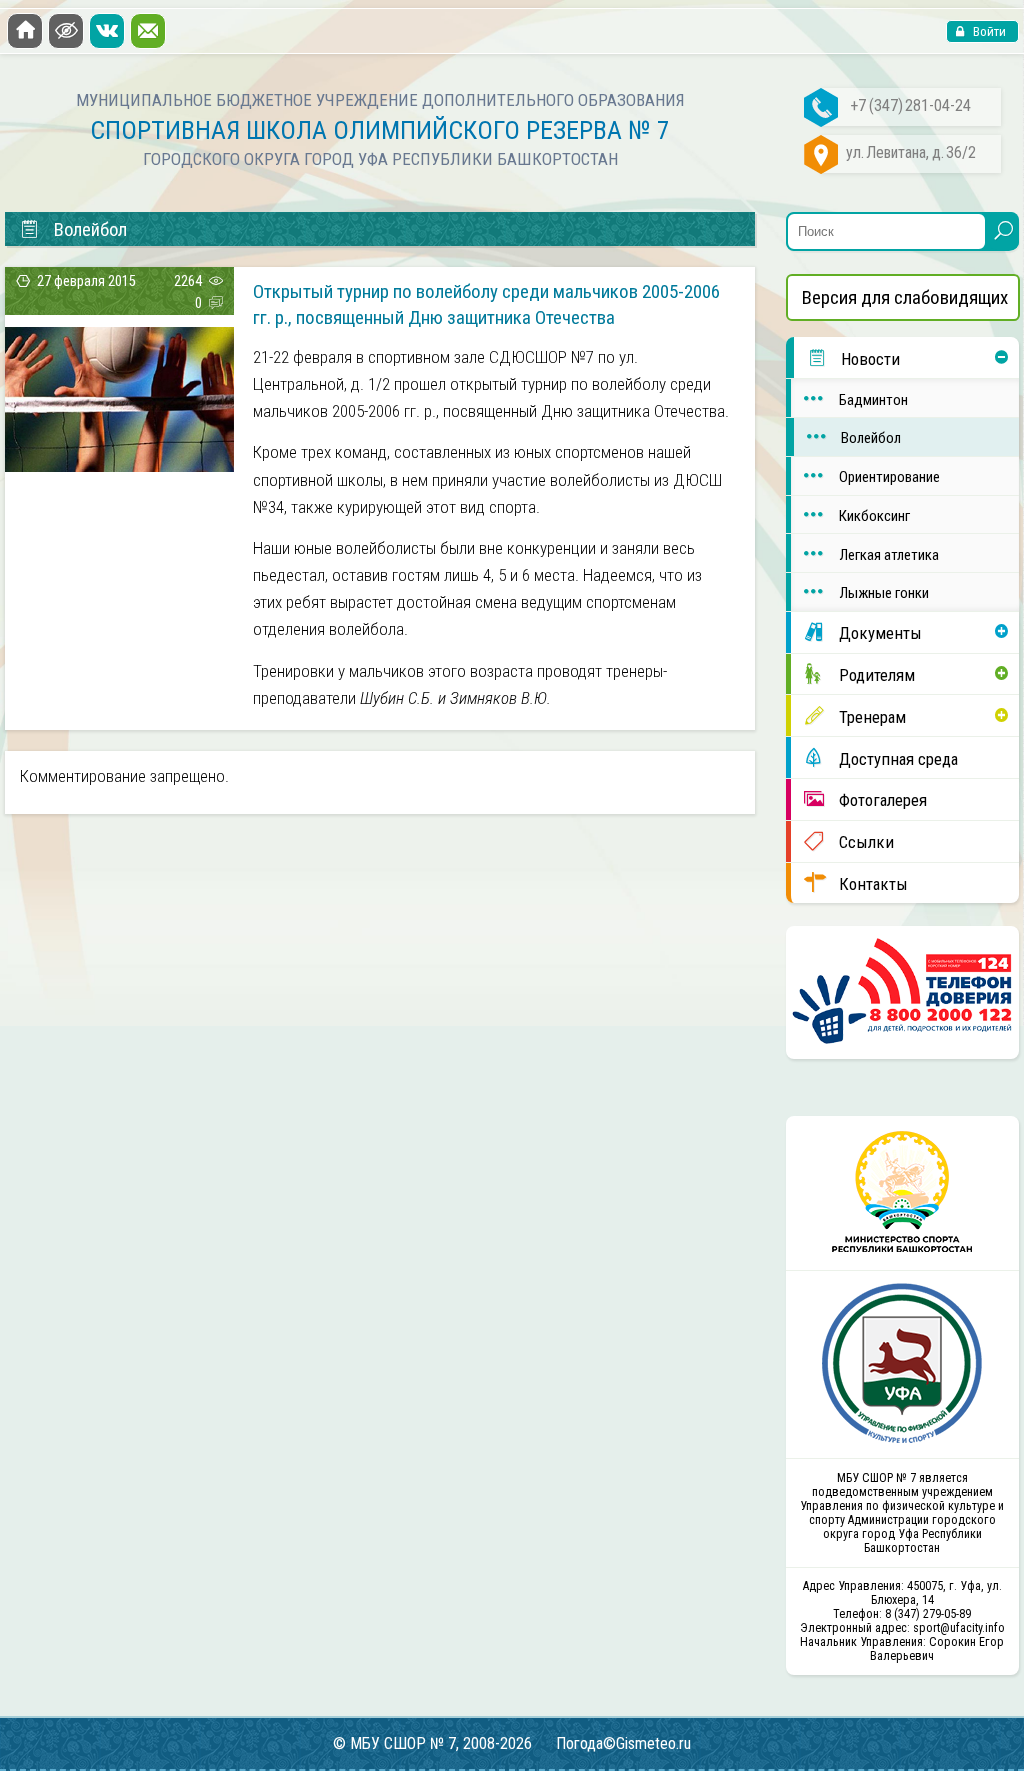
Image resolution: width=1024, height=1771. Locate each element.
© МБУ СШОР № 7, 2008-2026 (432, 1743)
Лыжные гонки (884, 593)
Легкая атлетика (889, 555)
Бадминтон (873, 400)
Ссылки (866, 842)
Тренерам (872, 717)
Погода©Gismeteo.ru (623, 1743)
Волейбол (871, 438)
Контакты (873, 884)
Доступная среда (898, 759)
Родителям (877, 675)
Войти (988, 31)
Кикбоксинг (874, 516)
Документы (880, 633)
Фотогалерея (883, 800)
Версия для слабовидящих (905, 297)
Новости (870, 359)
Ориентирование (889, 477)
